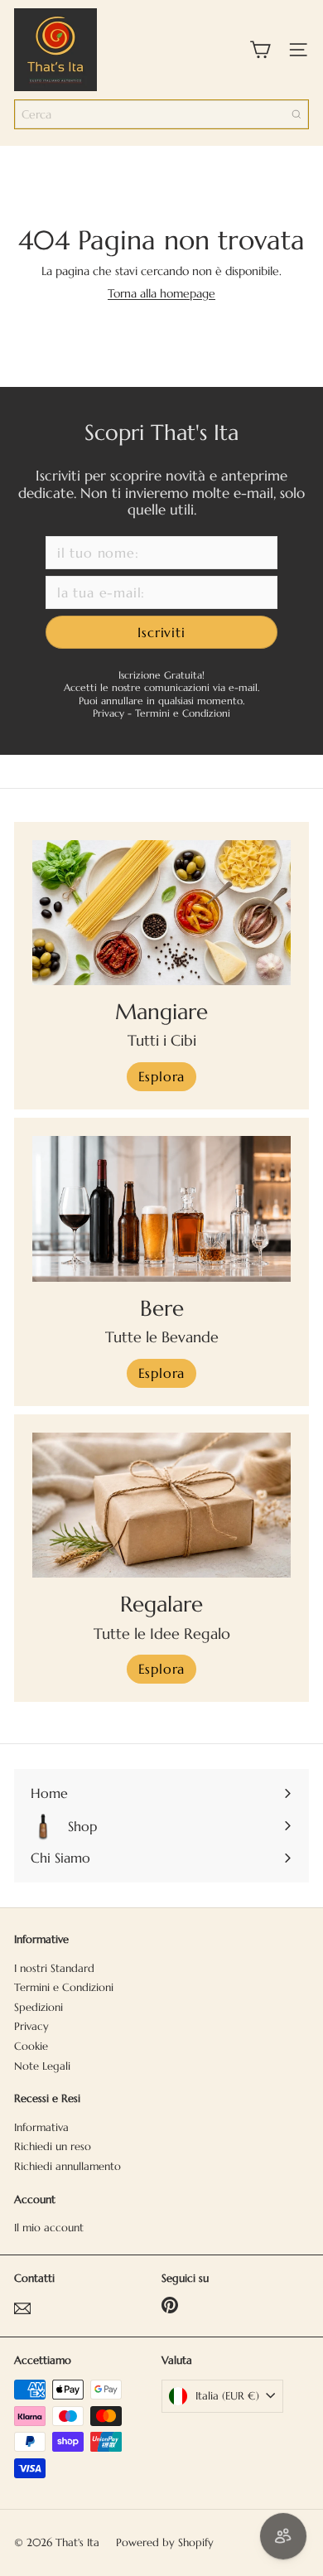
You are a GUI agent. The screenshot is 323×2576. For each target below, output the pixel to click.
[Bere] (161, 1209)
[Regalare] (161, 1505)
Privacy (110, 713)
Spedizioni (39, 2007)
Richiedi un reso (53, 2146)
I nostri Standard (54, 1968)
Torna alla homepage (161, 293)
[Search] (296, 114)
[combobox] (161, 114)
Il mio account (49, 2228)
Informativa (41, 2127)
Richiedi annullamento (67, 2166)
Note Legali (42, 2066)
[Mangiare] (161, 913)
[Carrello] (260, 50)
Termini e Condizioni (183, 713)
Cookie (31, 2046)
